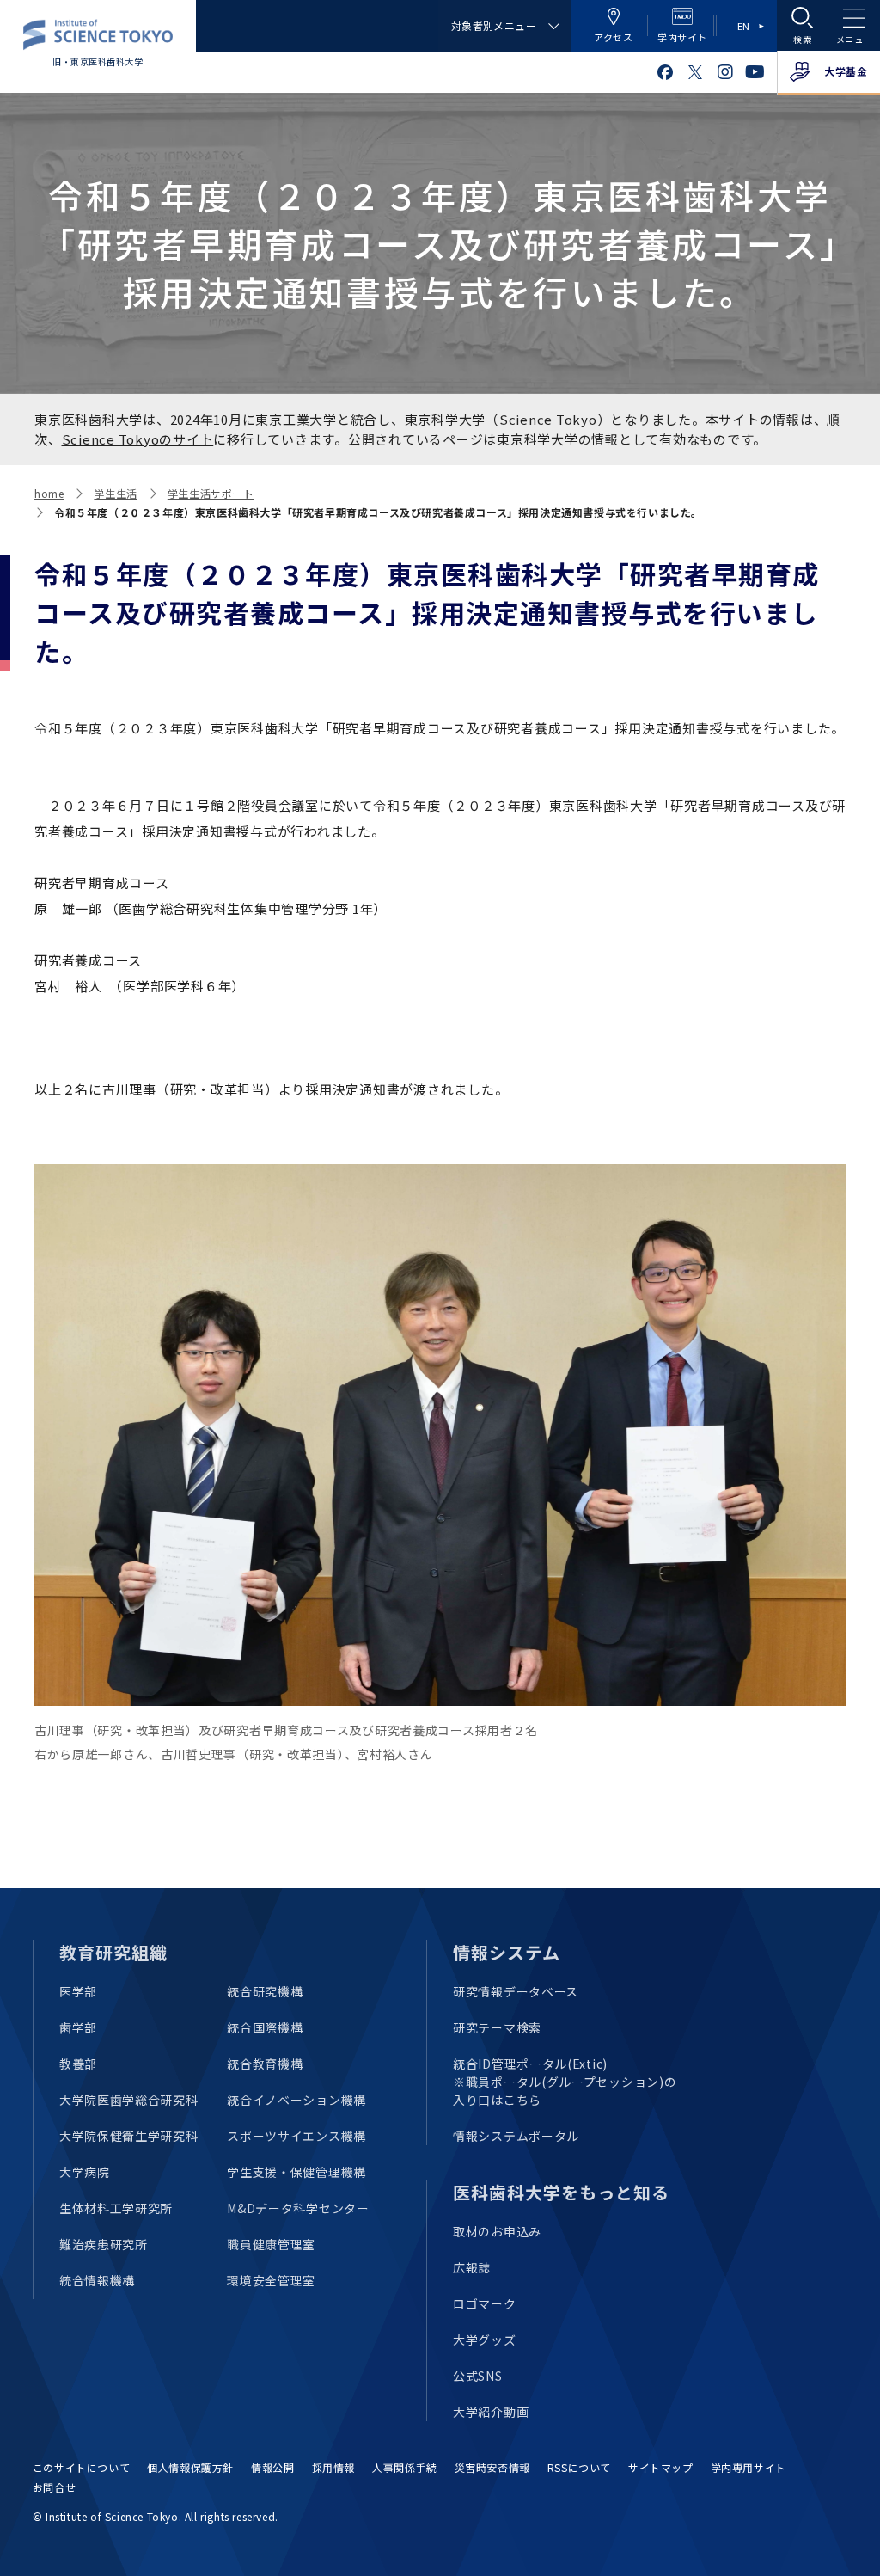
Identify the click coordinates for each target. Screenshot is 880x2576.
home (49, 493)
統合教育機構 (265, 2064)
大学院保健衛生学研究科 (129, 2136)
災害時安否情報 (492, 2467)
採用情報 (333, 2467)
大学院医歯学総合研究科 (129, 2100)
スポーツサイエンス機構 (296, 2136)
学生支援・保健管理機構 (296, 2172)
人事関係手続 (405, 2467)
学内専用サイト (749, 2467)
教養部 (78, 2064)
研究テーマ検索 (497, 2027)
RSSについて (579, 2467)
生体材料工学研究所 (116, 2208)
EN (744, 26)
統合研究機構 (265, 1991)
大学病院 (85, 2172)
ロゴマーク (485, 2303)
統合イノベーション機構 (296, 2100)
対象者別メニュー (494, 25)
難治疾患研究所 (104, 2244)
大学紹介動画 (491, 2412)
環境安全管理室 (271, 2280)
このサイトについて (81, 2467)
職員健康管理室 (271, 2244)
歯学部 (78, 2027)
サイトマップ (661, 2467)
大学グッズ (485, 2340)
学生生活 (115, 493)
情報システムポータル (516, 2136)
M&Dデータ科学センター (298, 2208)
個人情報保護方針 (190, 2467)
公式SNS (478, 2376)
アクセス (613, 37)
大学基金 (846, 71)
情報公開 (272, 2467)
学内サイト (682, 37)
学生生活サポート (211, 493)
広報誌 (472, 2267)
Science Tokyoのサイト (138, 439)
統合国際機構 (265, 2027)
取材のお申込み (497, 2231)
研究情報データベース (516, 1991)
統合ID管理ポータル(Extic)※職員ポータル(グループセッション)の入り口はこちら (565, 2082)
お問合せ (54, 2487)
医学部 (78, 1991)
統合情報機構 (97, 2280)
